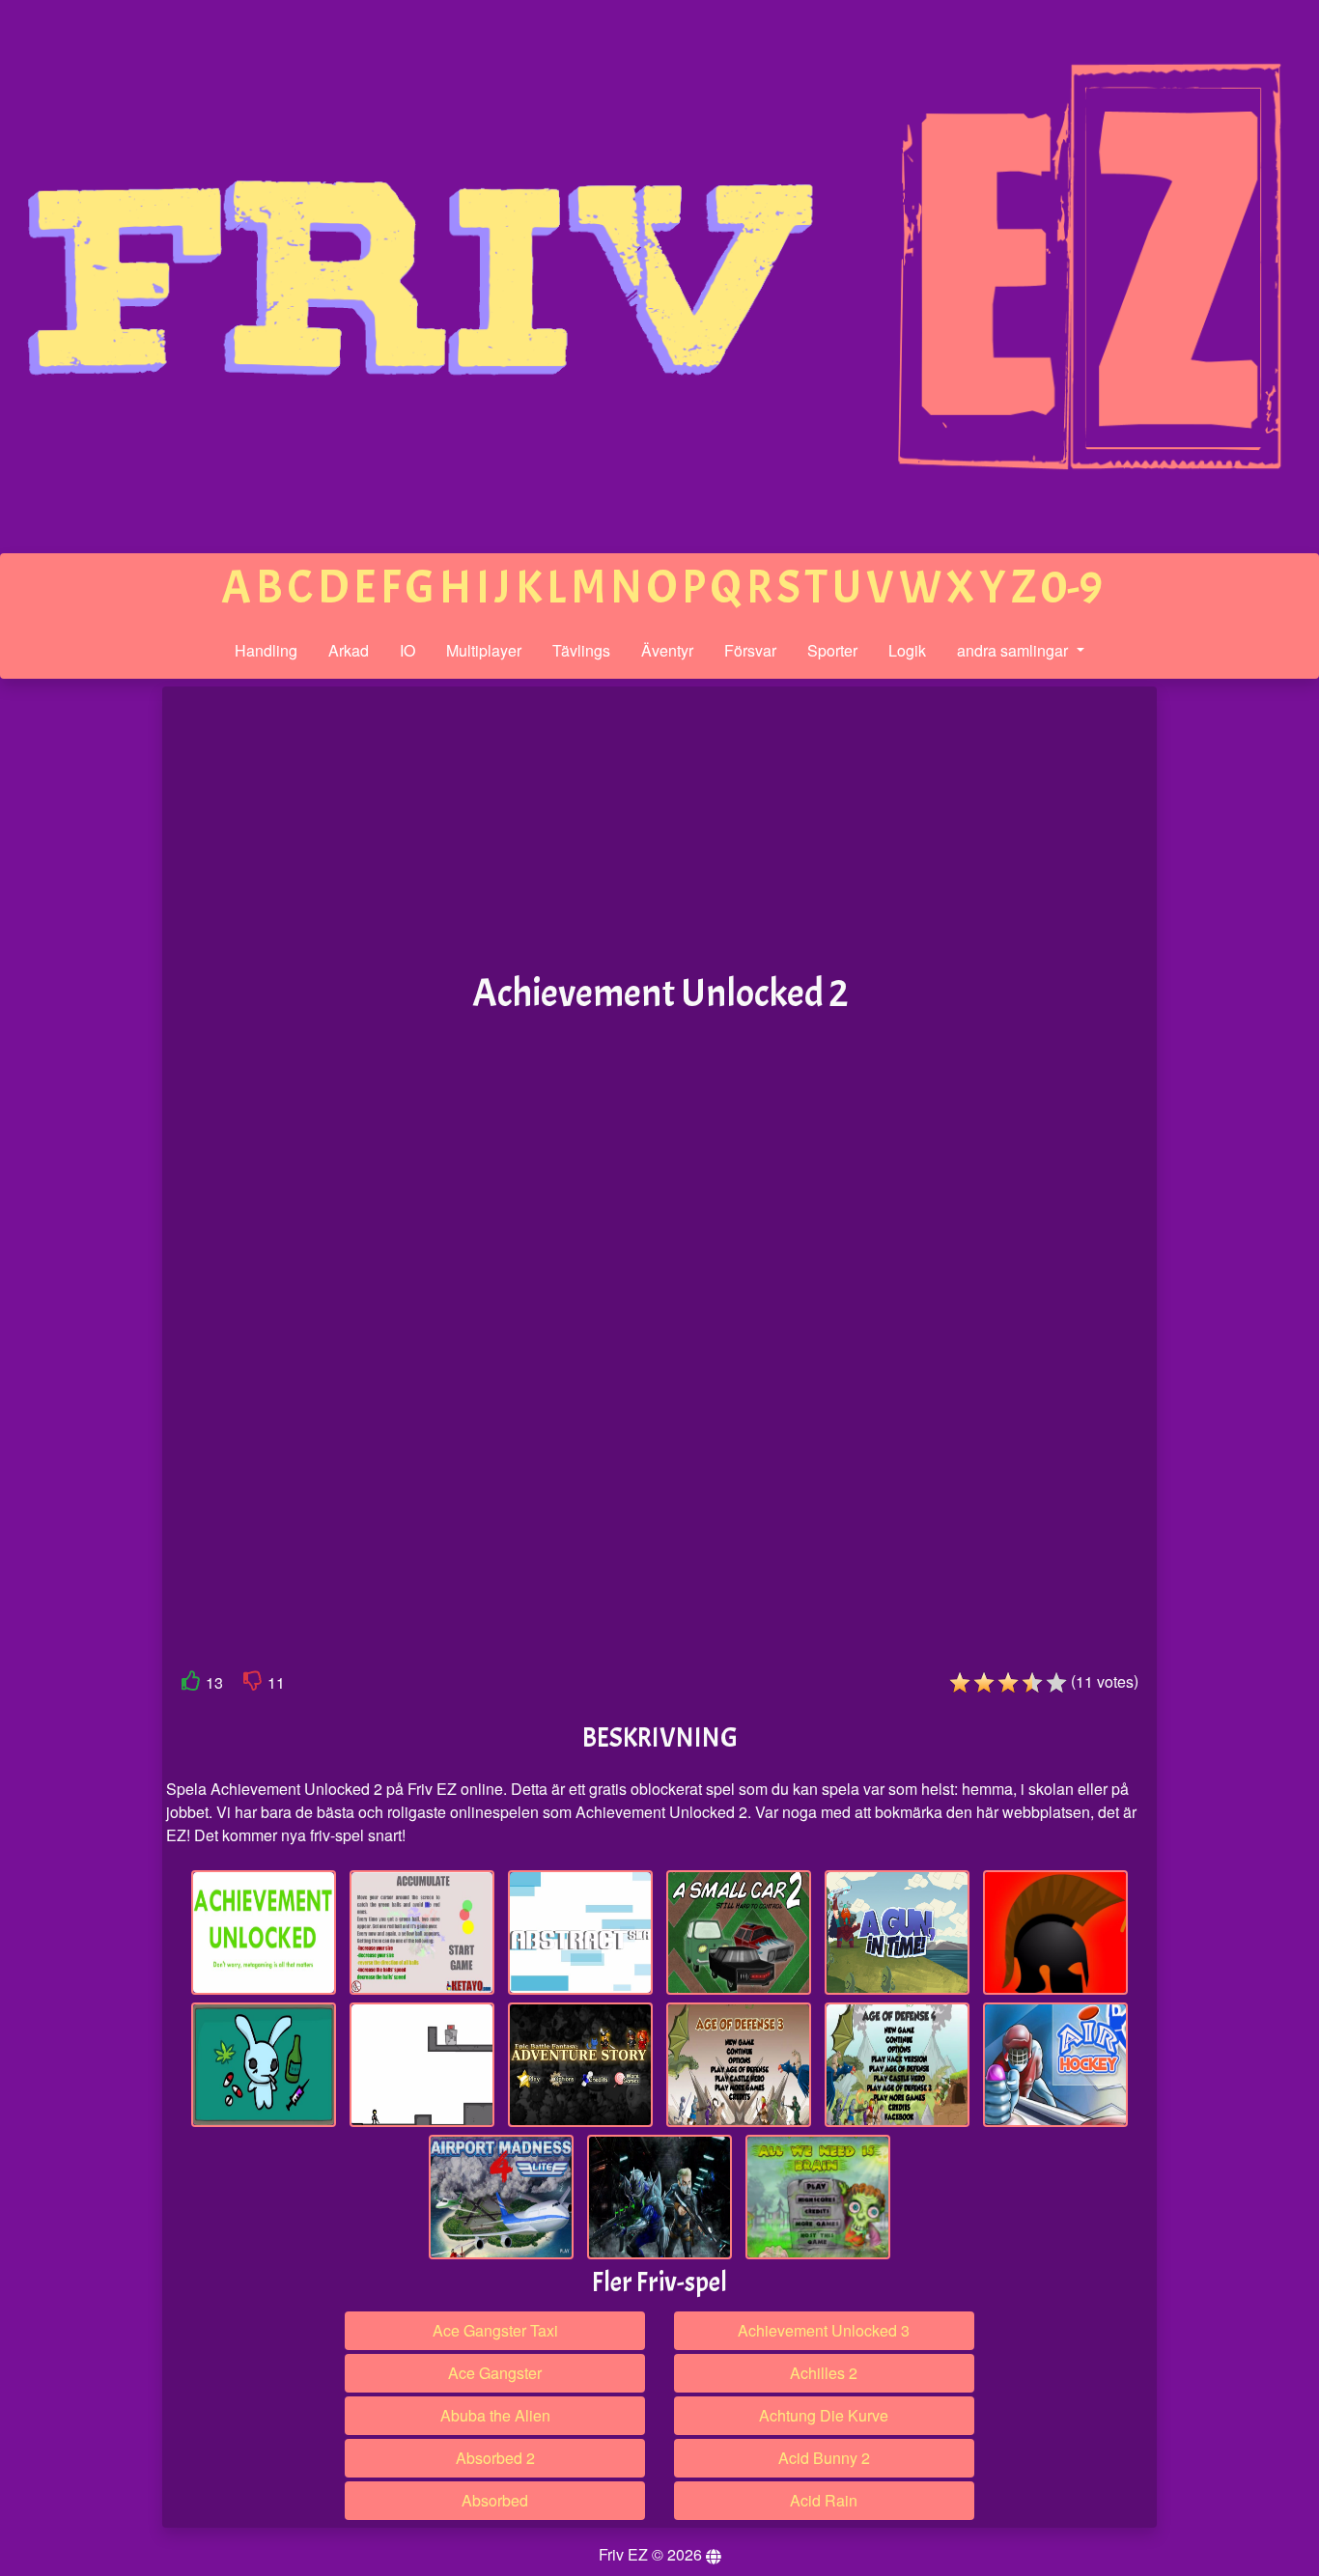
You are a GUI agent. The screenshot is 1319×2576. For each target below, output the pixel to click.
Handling (266, 650)
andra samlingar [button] (1014, 650)
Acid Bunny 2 (824, 2458)
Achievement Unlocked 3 (824, 2330)
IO (407, 650)
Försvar (750, 650)
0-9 (1072, 588)
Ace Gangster (495, 2373)
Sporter (832, 650)
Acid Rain (824, 2500)
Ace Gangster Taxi (495, 2330)
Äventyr (667, 650)
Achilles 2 (824, 2373)
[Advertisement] (80, 986)
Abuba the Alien (495, 2415)
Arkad (349, 650)
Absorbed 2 (495, 2458)
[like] (191, 1684)
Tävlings (581, 650)
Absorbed (495, 2500)
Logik (907, 650)
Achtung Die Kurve (824, 2415)
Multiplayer (484, 650)
